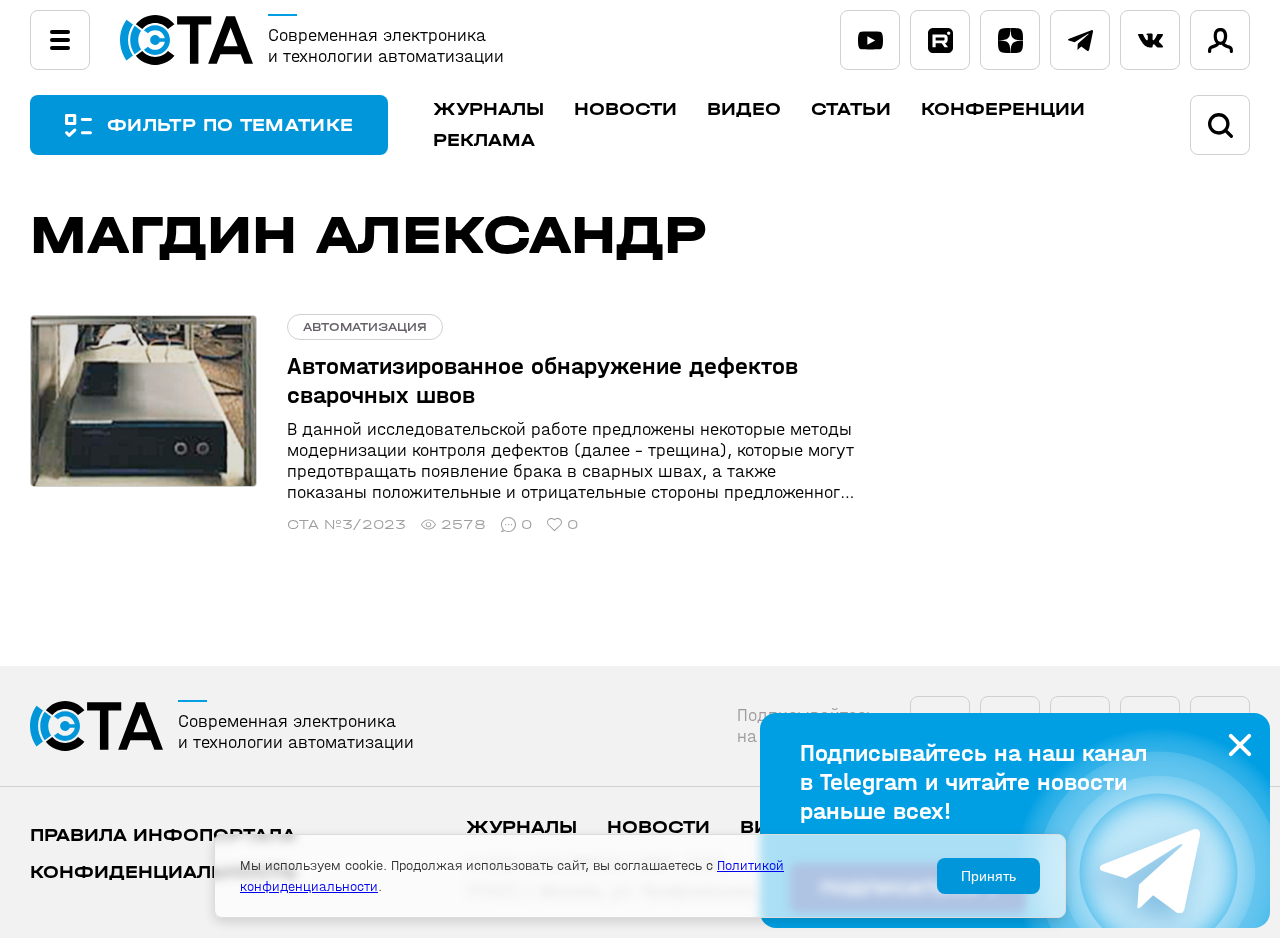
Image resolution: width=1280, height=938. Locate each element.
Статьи (851, 109)
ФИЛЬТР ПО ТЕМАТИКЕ (230, 125)
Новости (625, 109)
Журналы (488, 109)
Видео (744, 109)
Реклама (484, 140)
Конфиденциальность (163, 872)
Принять (988, 876)
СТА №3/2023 (346, 524)
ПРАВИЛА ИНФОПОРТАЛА (163, 835)
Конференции (1003, 109)
